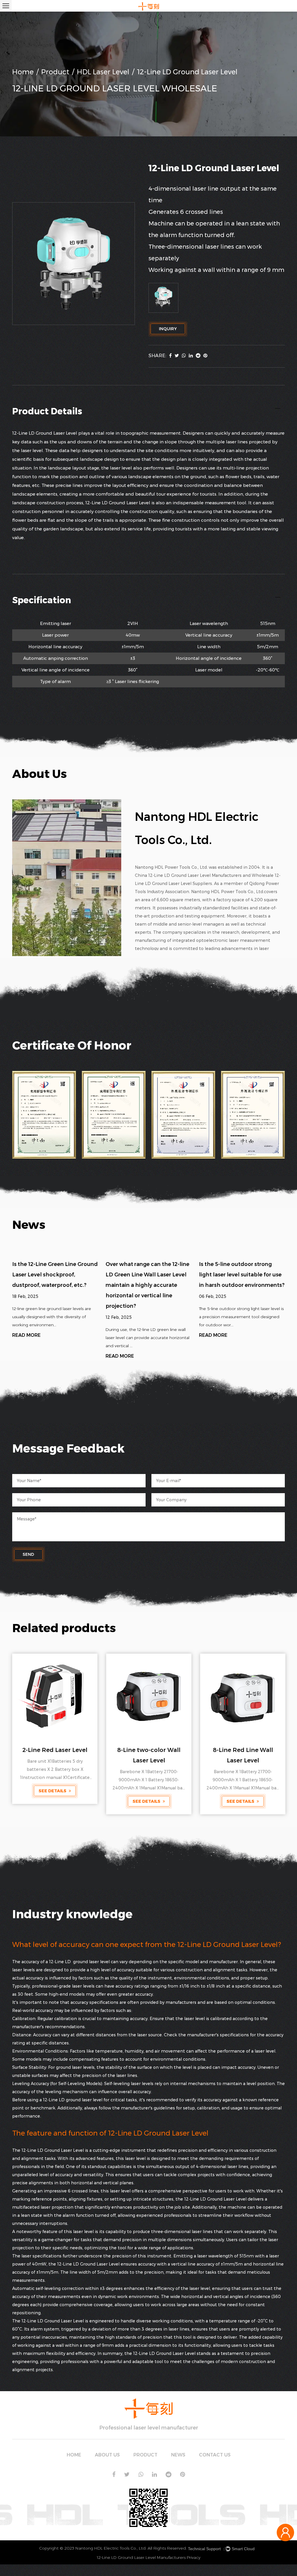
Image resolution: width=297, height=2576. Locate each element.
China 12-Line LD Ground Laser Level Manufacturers (188, 875)
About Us (107, 2455)
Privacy (194, 2557)
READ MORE (26, 1356)
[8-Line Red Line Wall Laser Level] (149, 1696)
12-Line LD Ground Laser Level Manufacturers (141, 2557)
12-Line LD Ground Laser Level (53, 2150)
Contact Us (215, 2455)
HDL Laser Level (103, 72)
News (178, 2455)
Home (23, 72)
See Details (53, 1801)
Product (55, 72)
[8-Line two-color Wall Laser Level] (55, 1696)
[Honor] (44, 1115)
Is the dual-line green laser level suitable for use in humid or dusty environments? (241, 1275)
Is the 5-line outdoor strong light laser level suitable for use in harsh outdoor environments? (148, 1275)
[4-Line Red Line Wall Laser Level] (243, 1696)
